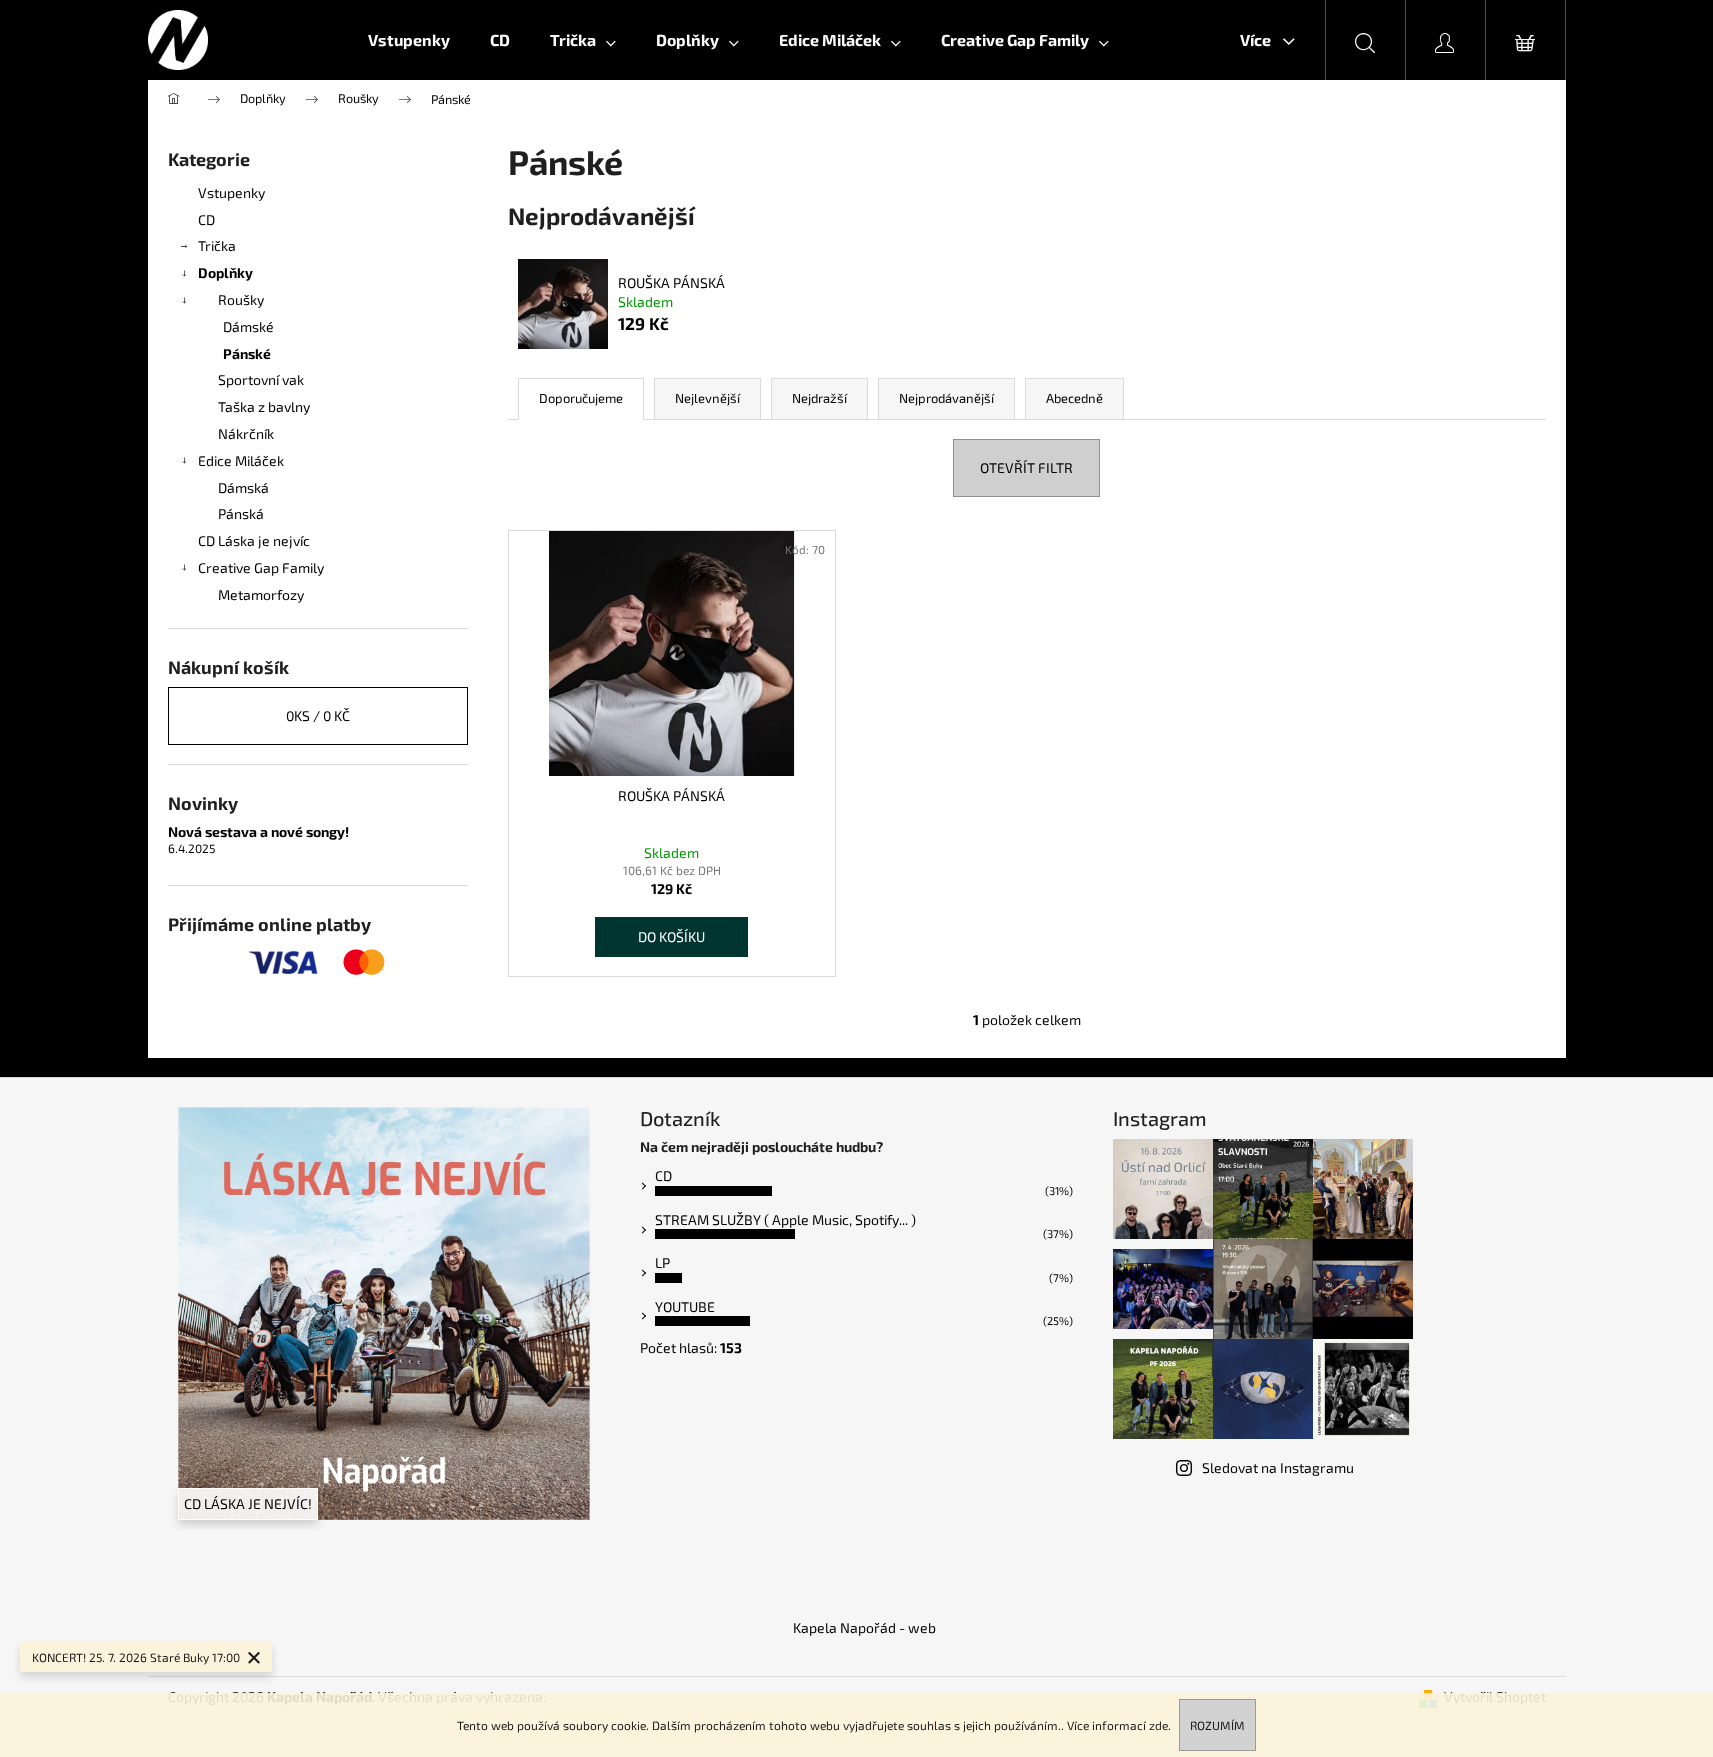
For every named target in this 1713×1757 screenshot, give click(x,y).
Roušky (241, 299)
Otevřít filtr (1026, 467)
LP (662, 1262)
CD (206, 219)
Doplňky (225, 272)
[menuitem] (409, 40)
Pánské (247, 353)
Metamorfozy (261, 594)
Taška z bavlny (264, 406)
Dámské (248, 326)
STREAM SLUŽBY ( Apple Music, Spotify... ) (785, 1219)
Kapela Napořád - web (864, 1627)
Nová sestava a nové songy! (258, 831)
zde (1158, 1725)
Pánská (241, 513)
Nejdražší (819, 398)
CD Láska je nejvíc (254, 540)
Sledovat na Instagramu (1278, 1467)
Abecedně (1074, 398)
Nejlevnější (707, 398)
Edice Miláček (241, 460)
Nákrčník (246, 433)
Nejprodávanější (946, 398)
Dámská (243, 487)
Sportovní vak (261, 379)
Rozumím (1217, 1725)
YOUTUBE (685, 1306)
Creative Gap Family (261, 567)
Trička (217, 245)
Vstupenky (231, 192)
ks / (318, 715)
